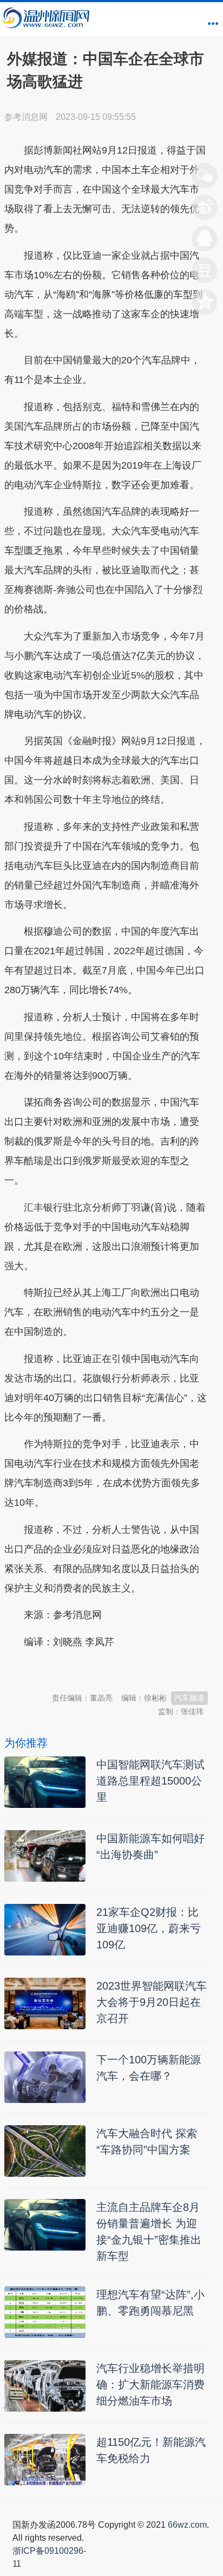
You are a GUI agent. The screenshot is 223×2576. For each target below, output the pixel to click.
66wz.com (187, 2525)
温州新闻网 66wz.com (101, 1669)
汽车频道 (189, 1698)
